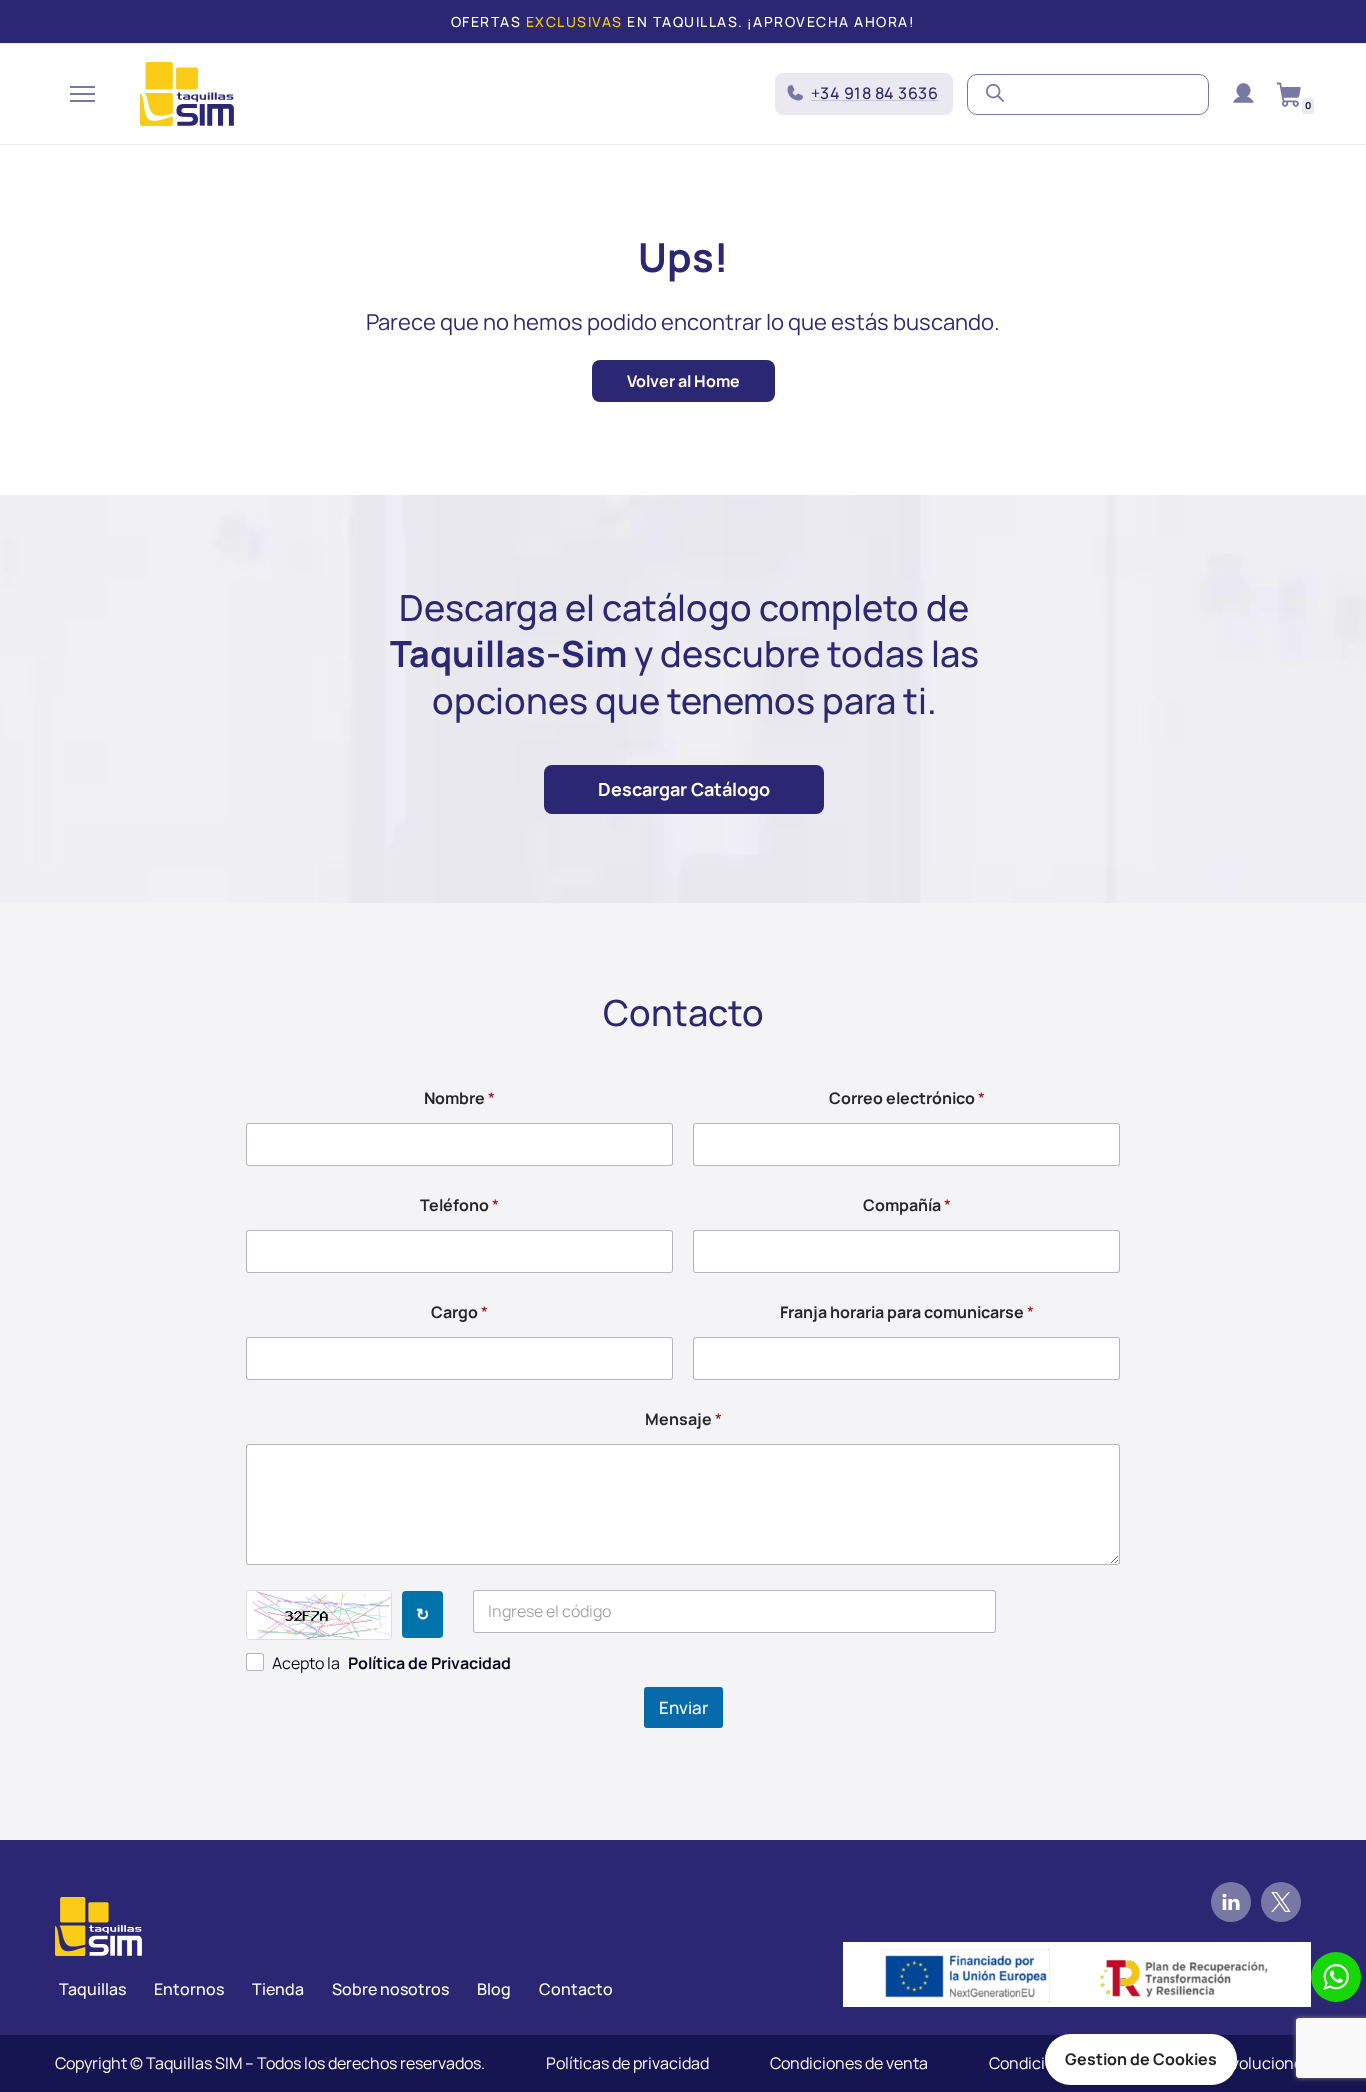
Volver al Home (683, 381)
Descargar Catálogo (684, 789)
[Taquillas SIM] (187, 94)
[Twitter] (1281, 1902)
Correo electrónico (907, 1098)
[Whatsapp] (1336, 1977)
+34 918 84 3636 (875, 93)
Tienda (278, 1989)
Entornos (189, 1989)
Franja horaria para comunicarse (907, 1312)
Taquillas (92, 1989)
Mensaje (683, 1419)
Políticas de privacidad (627, 2063)
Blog (494, 1989)
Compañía (907, 1205)
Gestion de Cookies (1141, 2059)
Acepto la (391, 1663)
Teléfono (459, 1205)
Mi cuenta (1243, 94)
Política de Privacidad (429, 1663)
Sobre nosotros (390, 1989)
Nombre (459, 1098)
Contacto (576, 1989)
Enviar (683, 1707)
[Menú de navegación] (82, 94)
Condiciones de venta (849, 2063)
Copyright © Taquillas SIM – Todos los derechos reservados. (270, 2063)
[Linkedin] (1231, 1902)
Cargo (459, 1312)
